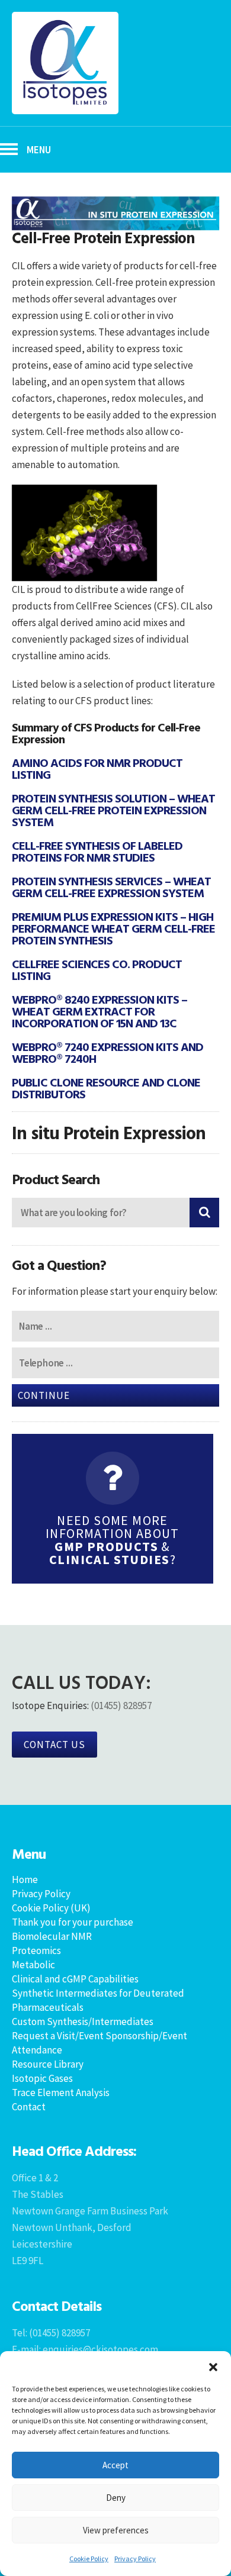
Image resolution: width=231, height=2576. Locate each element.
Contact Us (54, 1745)
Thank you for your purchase (73, 1922)
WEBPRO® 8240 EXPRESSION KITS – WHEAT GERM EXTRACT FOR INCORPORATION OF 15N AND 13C (100, 1011)
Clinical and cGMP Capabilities (75, 1979)
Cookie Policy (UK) (51, 1908)
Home (25, 1879)
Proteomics (36, 1950)
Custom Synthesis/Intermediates (83, 2022)
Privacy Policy (135, 2559)
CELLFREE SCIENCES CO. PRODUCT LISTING (97, 969)
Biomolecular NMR (52, 1936)
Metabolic (33, 1965)
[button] (213, 2366)
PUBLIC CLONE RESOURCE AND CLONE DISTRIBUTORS (106, 1088)
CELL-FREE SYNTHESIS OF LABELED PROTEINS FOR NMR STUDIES (97, 851)
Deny (116, 2498)
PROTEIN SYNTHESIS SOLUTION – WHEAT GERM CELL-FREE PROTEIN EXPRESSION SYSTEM (113, 810)
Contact (29, 2107)
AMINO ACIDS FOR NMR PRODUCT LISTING (97, 768)
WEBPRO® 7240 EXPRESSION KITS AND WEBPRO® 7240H (108, 1052)
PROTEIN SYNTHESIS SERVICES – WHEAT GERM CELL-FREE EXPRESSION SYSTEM (111, 886)
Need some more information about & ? (113, 1540)
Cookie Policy (89, 2559)
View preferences (116, 2530)
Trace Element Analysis (61, 2093)
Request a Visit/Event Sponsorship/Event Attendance (100, 2043)
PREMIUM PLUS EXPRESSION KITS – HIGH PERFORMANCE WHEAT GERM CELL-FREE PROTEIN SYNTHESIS (113, 928)
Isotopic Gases (42, 2078)
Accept (115, 2465)
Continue (44, 1395)
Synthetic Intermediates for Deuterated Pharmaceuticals (98, 2000)
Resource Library (48, 2064)
